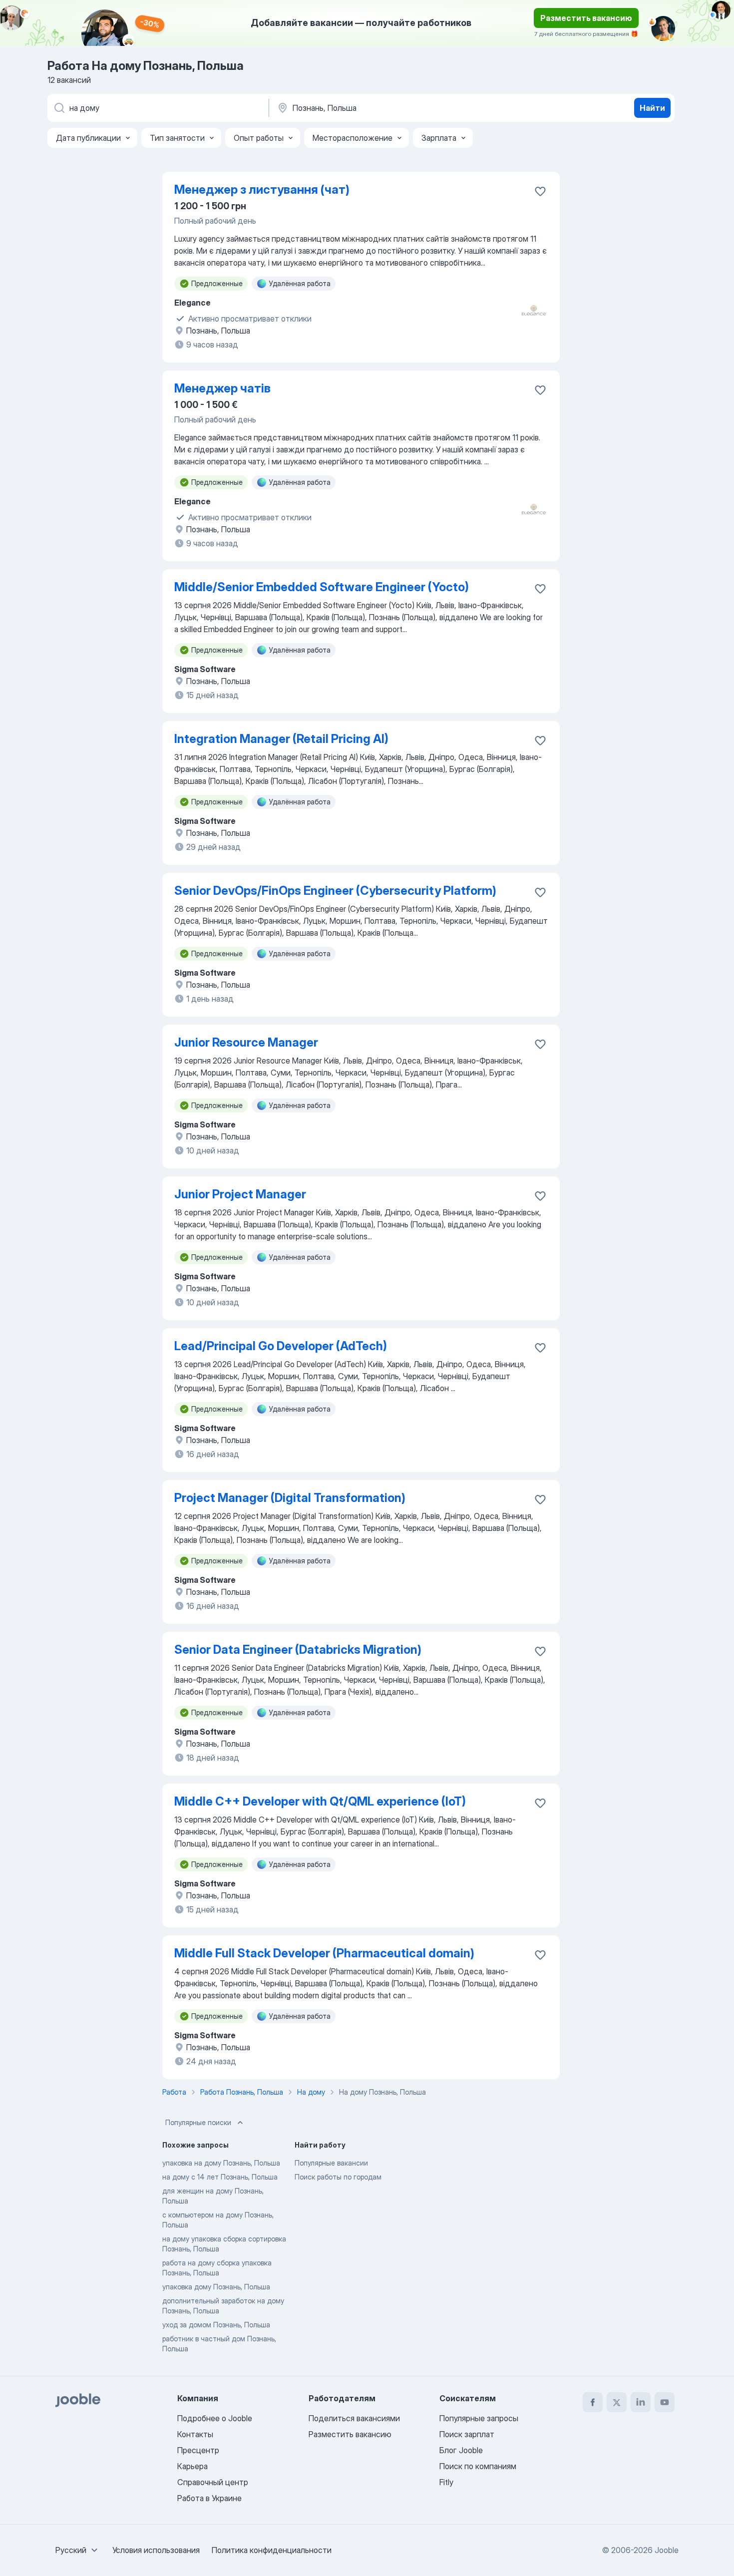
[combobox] (78, 2550)
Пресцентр (198, 2450)
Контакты (195, 2434)
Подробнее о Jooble (215, 2418)
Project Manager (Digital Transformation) (290, 1498)
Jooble (667, 2550)
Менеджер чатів (222, 388)
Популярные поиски (198, 2122)
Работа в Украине (209, 2498)
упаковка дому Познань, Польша (216, 2287)
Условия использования (156, 2550)
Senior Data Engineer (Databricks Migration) (298, 1650)
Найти (652, 108)
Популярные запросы (479, 2418)
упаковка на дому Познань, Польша (221, 2163)
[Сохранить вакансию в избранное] (540, 191)
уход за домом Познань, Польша (216, 2325)
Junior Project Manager (240, 1194)
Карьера (192, 2466)
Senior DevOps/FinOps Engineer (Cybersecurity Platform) (335, 891)
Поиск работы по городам (338, 2177)
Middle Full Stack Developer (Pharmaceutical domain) (324, 1953)
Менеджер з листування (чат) (262, 189)
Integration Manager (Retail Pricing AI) (281, 739)
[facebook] (593, 2402)
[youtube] (665, 2402)
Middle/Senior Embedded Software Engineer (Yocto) (322, 587)
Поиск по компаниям (478, 2466)
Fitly (446, 2482)
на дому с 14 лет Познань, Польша (220, 2177)
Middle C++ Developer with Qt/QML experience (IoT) (320, 1801)
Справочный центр (213, 2482)
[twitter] (617, 2402)
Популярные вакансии (331, 2163)
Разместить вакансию (586, 18)
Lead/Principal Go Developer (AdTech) (281, 1346)
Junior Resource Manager (246, 1042)
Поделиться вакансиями (354, 2418)
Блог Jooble (461, 2450)
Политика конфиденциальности (272, 2550)
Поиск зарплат (467, 2434)
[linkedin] (641, 2402)
